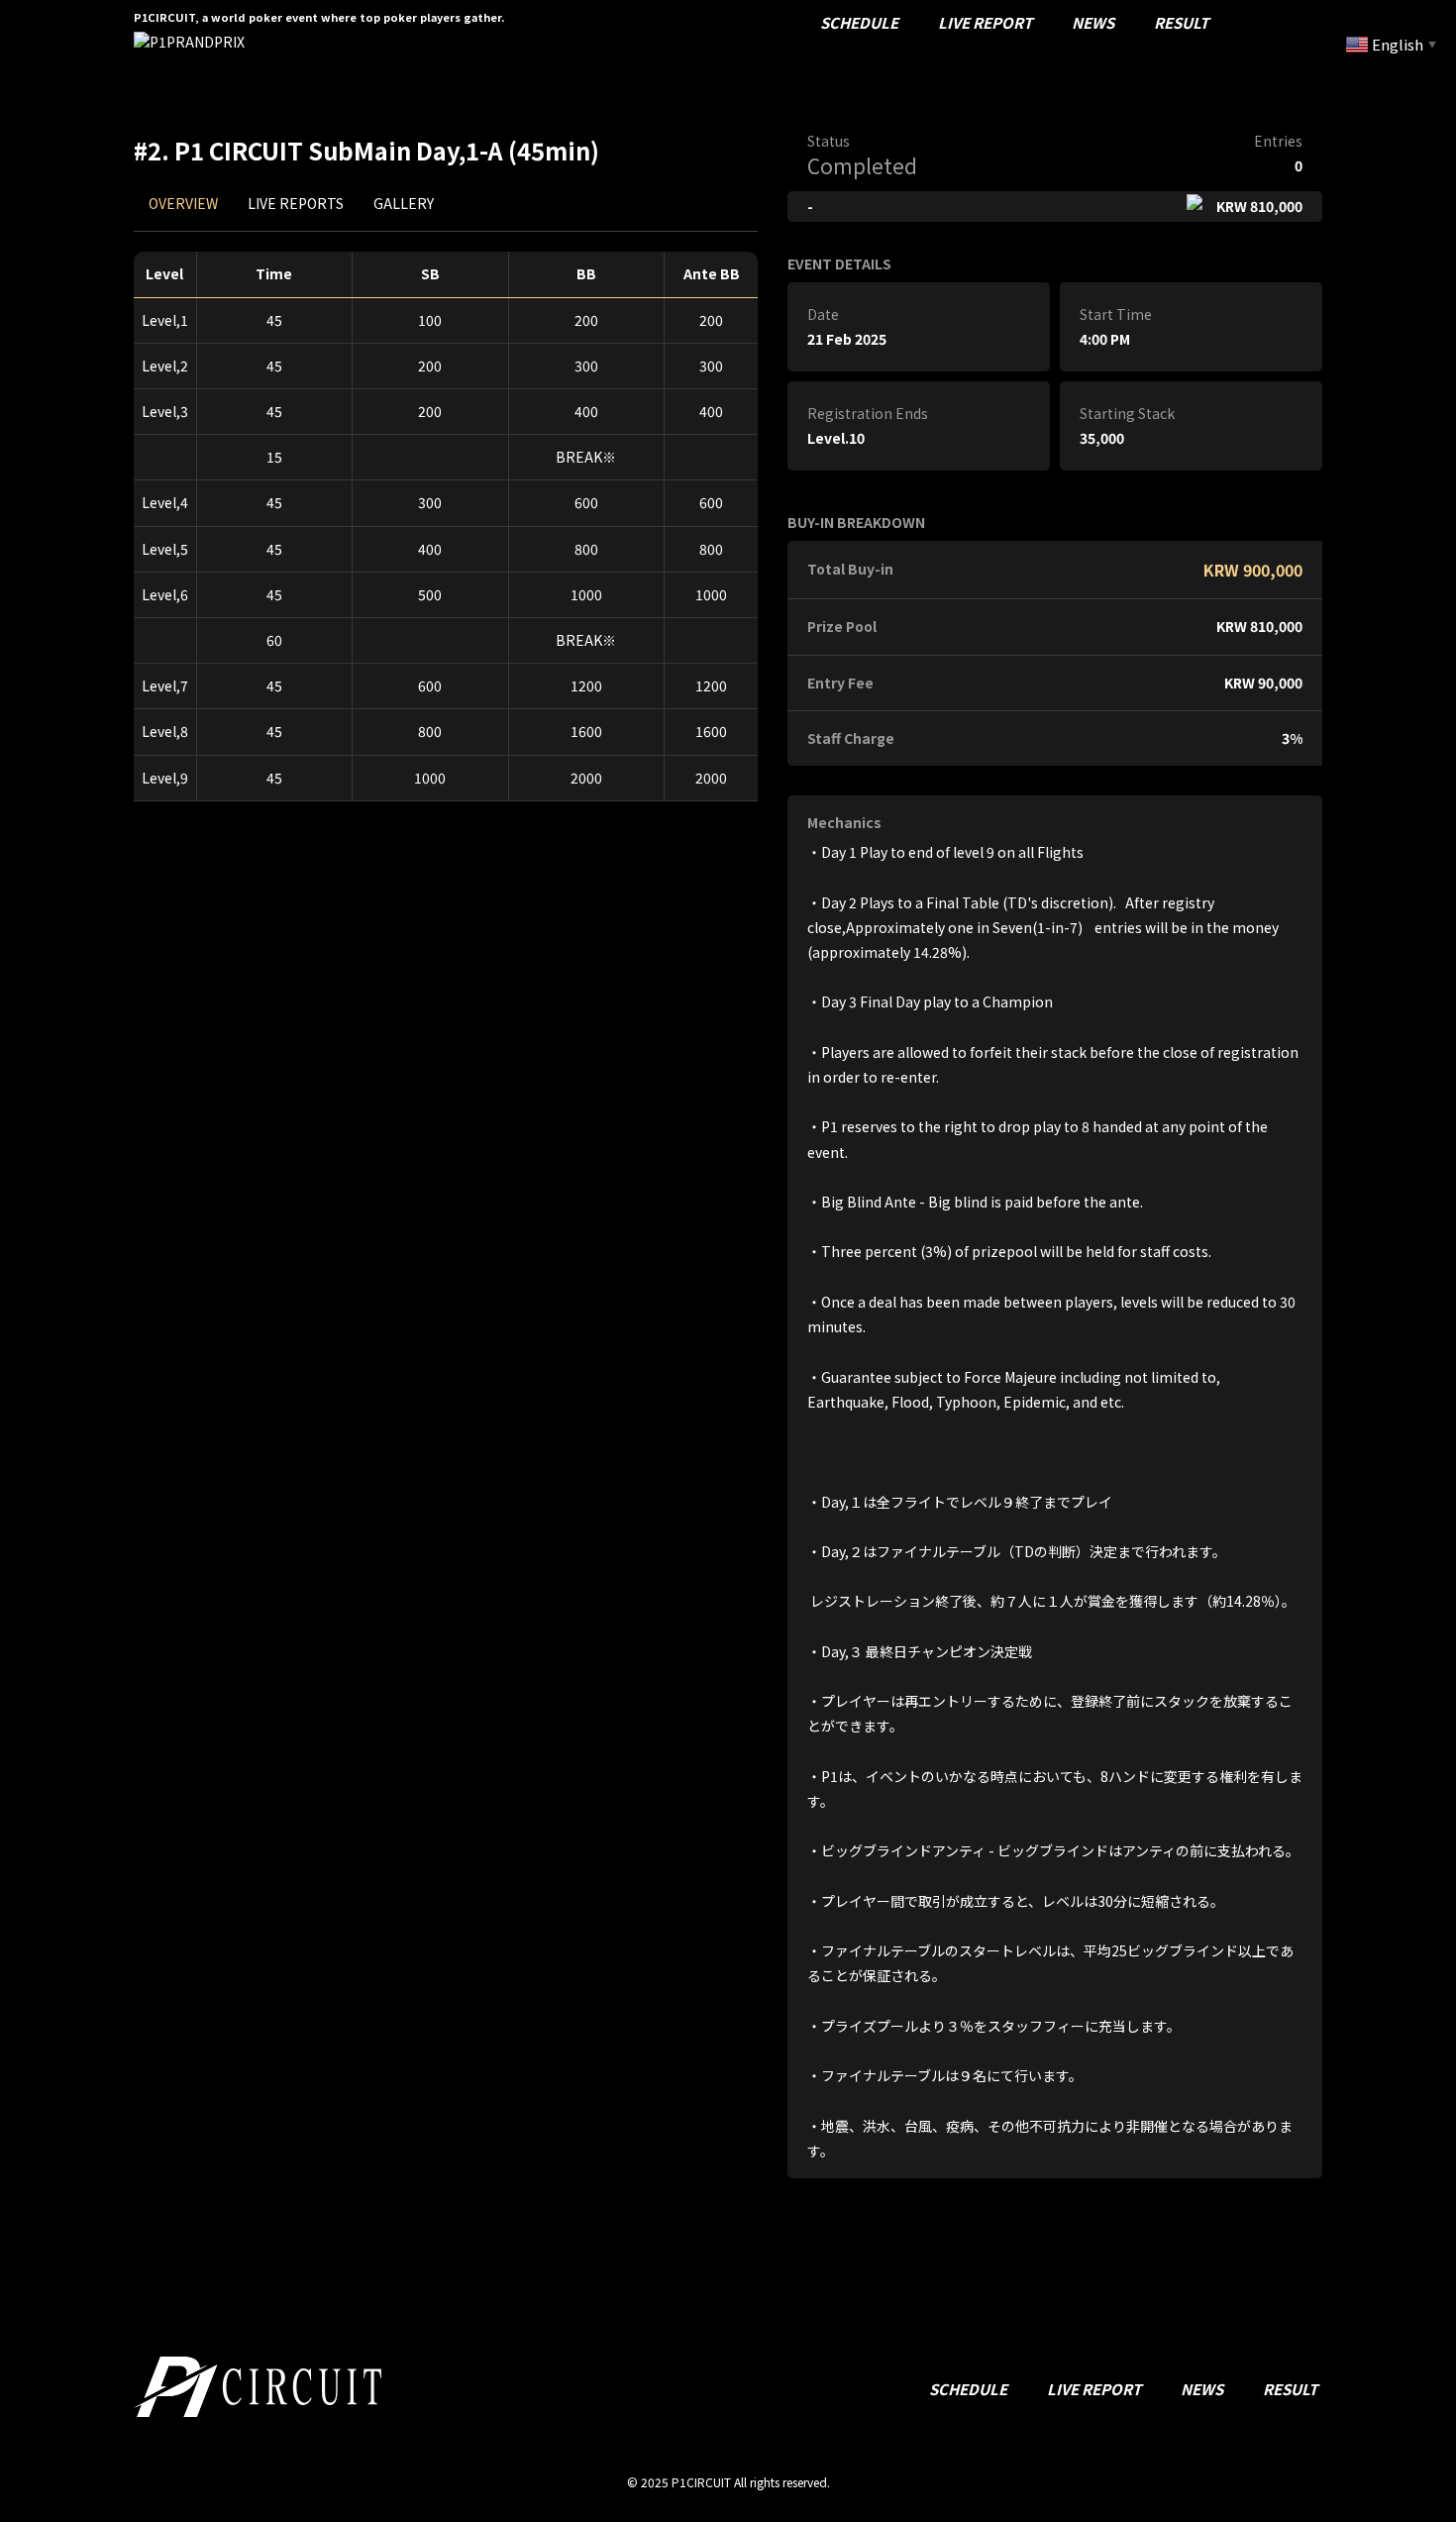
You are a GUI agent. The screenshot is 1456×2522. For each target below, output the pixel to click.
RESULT (1181, 22)
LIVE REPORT (985, 22)
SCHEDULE (859, 22)
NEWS (1093, 22)
